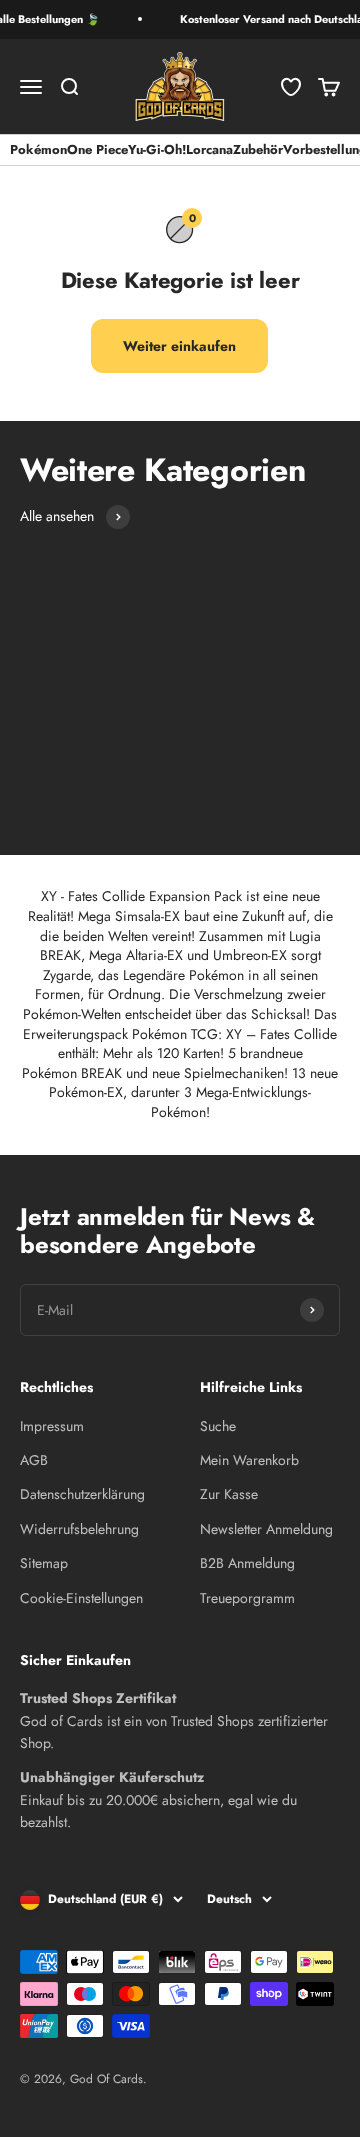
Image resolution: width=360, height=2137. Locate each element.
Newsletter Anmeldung (266, 1529)
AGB (34, 1460)
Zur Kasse (229, 1494)
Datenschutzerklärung (82, 1494)
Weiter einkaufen (179, 346)
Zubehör (258, 149)
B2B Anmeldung (247, 1563)
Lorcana (209, 149)
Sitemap (44, 1563)
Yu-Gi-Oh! (157, 149)
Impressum (52, 1426)
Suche (218, 1426)
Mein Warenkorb (249, 1460)
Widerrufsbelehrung (79, 1529)
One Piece (97, 149)
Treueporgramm (247, 1598)
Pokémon (38, 149)
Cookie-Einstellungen (81, 1598)
